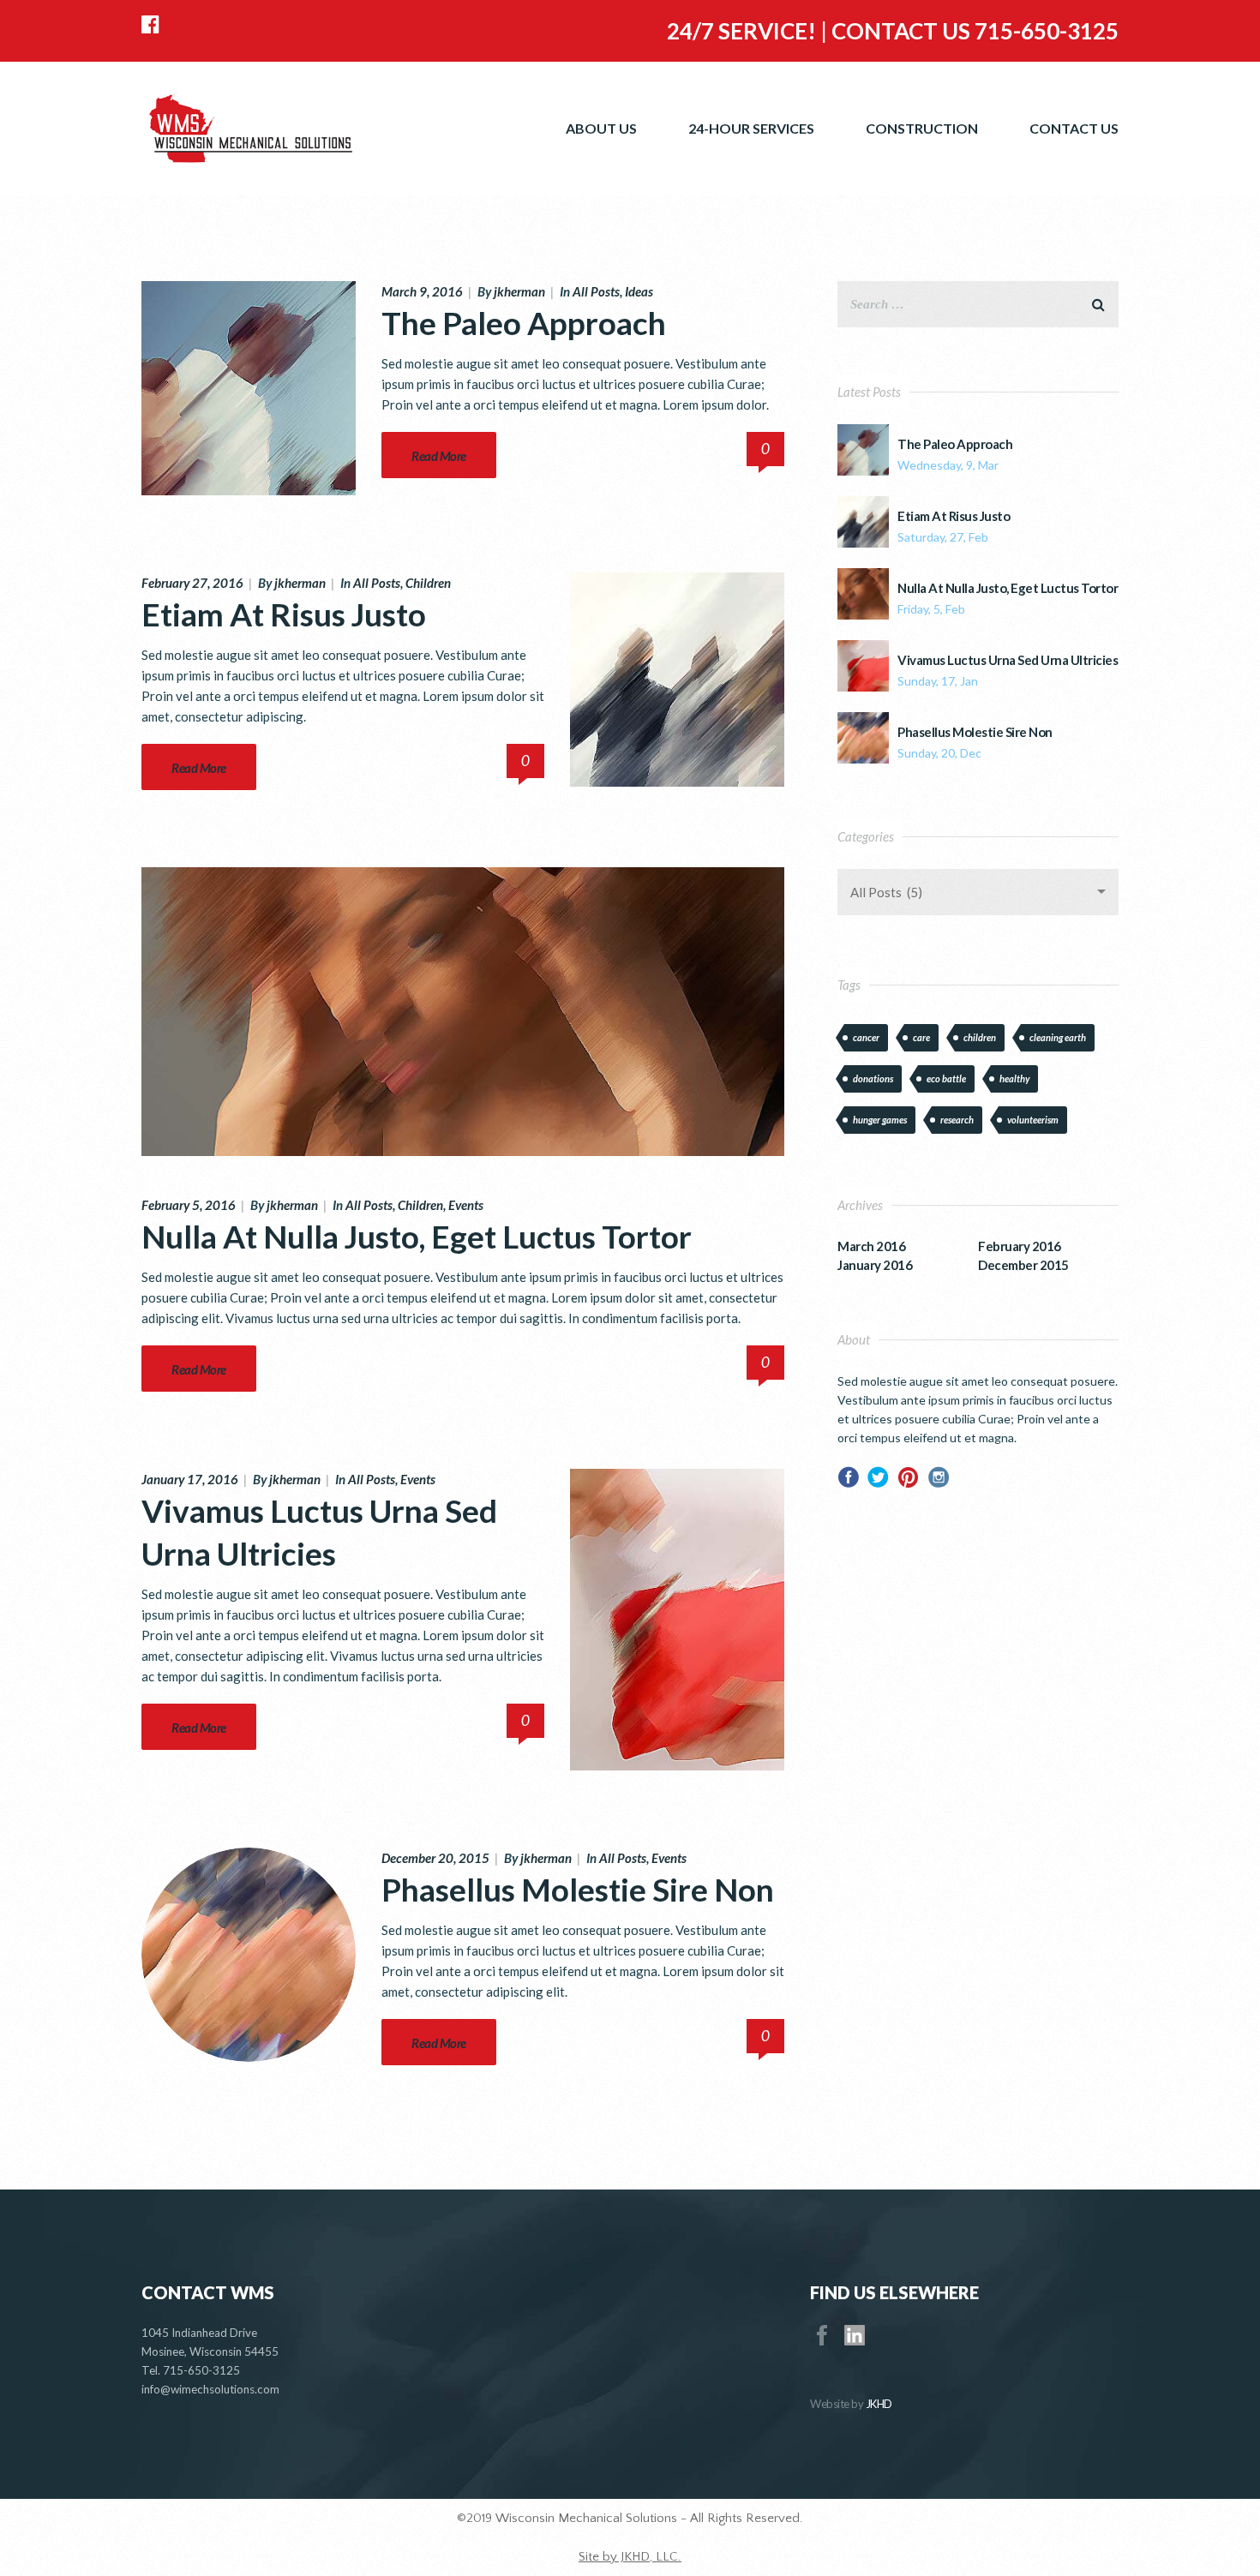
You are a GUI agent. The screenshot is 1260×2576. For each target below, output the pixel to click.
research (957, 1120)
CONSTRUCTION (922, 128)
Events (466, 1205)
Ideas (639, 291)
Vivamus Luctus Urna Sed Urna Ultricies (1008, 660)
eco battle (946, 1078)
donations (873, 1078)
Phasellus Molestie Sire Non (578, 1889)
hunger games (880, 1120)
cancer (866, 1037)
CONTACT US (1074, 128)
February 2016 (1020, 1246)
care (921, 1037)
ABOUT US (601, 128)
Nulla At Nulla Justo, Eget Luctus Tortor (417, 1236)
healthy (1014, 1078)
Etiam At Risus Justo (284, 614)
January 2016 (875, 1265)
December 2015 (1023, 1265)
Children (428, 583)
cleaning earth (1058, 1037)
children (980, 1037)
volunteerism (1033, 1120)
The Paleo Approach (524, 323)
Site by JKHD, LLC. (630, 2557)
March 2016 (871, 1246)
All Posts (596, 291)
